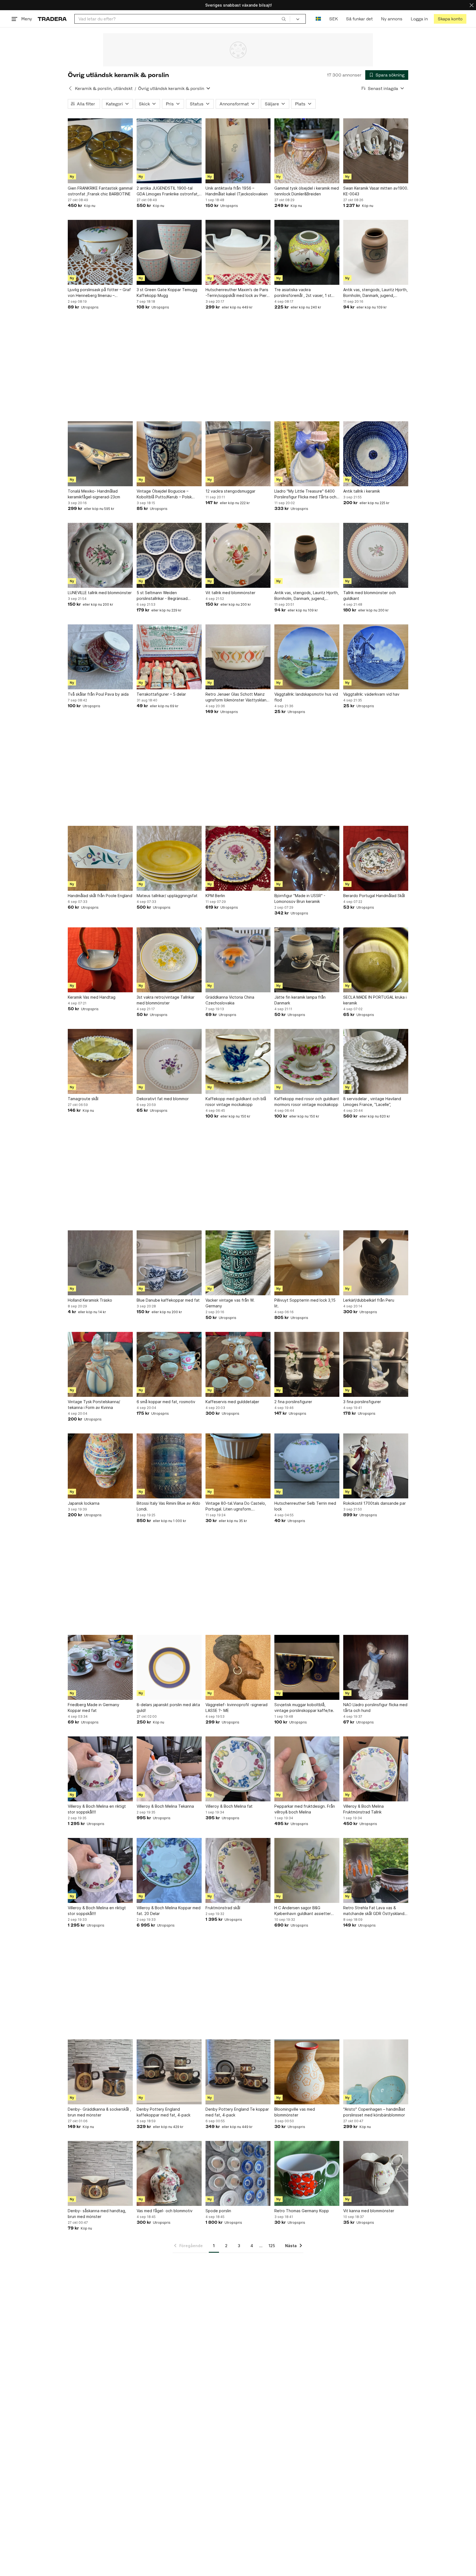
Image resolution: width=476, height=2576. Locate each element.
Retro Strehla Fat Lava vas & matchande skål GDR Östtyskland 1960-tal (374, 1911)
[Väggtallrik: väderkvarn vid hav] (376, 657)
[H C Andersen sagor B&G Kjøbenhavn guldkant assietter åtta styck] (307, 1870)
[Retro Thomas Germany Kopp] (307, 2173)
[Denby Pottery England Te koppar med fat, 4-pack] (238, 2072)
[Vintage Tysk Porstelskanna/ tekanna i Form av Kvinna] (100, 1364)
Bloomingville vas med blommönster (295, 2112)
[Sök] (284, 19)
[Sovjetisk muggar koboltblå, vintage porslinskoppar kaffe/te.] (307, 1667)
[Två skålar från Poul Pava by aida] (100, 657)
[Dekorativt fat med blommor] (169, 1061)
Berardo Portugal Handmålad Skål (374, 896)
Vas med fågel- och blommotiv (165, 2211)
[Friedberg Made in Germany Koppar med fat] (100, 1667)
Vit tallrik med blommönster (230, 593)
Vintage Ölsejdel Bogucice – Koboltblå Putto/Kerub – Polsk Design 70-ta (164, 494)
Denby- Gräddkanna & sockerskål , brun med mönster (99, 2112)
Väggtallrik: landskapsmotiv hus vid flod (306, 697)
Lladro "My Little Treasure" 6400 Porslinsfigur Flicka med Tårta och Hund (305, 494)
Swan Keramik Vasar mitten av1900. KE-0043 (376, 191)
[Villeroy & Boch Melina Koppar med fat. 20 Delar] (169, 1870)
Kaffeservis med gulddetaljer (232, 1402)
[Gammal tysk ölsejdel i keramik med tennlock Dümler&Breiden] (307, 151)
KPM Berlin (215, 896)
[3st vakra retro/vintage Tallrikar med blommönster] (169, 960)
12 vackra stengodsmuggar (230, 491)
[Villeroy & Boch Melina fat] (238, 1769)
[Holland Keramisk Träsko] (100, 1263)
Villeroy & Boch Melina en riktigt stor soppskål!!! (97, 1809)
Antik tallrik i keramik (362, 491)
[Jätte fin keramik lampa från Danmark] (307, 960)
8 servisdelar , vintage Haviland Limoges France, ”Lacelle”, (372, 1102)
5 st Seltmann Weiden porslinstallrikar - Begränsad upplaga (162, 596)
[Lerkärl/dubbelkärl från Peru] (376, 1263)
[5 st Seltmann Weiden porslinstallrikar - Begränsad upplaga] (169, 555)
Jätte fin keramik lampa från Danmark (300, 1000)
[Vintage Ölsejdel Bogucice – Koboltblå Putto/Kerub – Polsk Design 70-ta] (169, 454)
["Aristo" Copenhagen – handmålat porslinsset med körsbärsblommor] (376, 2072)
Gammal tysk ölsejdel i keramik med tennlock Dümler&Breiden (307, 191)
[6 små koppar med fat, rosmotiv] (169, 1364)
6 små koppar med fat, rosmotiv (166, 1402)
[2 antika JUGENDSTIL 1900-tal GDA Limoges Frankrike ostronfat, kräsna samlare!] (169, 151)
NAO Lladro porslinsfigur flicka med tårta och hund (375, 1708)
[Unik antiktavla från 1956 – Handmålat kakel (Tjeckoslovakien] (238, 151)
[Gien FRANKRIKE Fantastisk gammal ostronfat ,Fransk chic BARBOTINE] (100, 151)
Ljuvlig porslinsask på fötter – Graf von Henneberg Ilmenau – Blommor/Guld (99, 293)
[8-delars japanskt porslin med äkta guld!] (169, 1667)
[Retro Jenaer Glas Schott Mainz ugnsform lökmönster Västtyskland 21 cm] (238, 657)
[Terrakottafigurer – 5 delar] (169, 657)
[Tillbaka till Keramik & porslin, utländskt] (70, 88)
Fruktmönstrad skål (223, 1908)
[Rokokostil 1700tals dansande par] (376, 1466)
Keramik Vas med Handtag (92, 997)
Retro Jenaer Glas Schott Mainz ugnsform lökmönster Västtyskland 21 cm (237, 697)
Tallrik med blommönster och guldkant (370, 595)
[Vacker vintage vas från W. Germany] (238, 1263)
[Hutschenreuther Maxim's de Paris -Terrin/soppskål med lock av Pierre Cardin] (238, 252)
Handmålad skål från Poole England (100, 896)
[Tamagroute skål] (100, 1061)
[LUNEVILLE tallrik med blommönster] (100, 555)
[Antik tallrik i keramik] (376, 454)
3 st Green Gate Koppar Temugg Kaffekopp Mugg (167, 293)
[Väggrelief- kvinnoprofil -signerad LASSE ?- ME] (238, 1667)
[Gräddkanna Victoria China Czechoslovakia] (238, 960)
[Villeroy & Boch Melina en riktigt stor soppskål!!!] (100, 1769)
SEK (333, 19)
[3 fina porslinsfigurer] (376, 1364)
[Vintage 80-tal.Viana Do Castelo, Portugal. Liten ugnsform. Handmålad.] (238, 1466)
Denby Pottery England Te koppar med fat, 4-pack (237, 2112)
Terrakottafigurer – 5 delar (161, 694)
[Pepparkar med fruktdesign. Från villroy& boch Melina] (307, 1769)
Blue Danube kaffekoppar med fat (168, 1300)
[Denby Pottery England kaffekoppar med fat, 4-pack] (169, 2072)
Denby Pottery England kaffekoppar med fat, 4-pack (163, 2112)
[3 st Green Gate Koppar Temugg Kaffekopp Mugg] (169, 252)
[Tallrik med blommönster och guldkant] (376, 555)
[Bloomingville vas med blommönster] (307, 2072)
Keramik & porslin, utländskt (104, 88)
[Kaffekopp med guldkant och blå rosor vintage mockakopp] (238, 1061)
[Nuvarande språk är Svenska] (318, 19)
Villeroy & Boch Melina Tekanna (165, 1806)
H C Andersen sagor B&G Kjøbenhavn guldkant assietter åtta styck (303, 1911)
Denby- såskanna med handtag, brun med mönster (97, 2214)
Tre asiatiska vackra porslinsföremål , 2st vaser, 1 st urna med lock (303, 293)
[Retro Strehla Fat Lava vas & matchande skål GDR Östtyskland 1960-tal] (376, 1870)
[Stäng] (472, 5)
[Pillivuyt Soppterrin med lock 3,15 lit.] (307, 1263)
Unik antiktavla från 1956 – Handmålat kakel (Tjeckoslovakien (237, 191)
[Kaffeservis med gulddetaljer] (238, 1364)
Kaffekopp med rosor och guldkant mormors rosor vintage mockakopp (307, 1102)
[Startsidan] (52, 19)
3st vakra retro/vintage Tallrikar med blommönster (166, 1000)
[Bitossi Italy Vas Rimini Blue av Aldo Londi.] (169, 1466)
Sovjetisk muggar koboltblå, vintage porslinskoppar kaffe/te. (304, 1708)
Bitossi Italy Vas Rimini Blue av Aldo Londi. (168, 1506)
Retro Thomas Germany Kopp (302, 2211)
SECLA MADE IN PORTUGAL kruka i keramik (375, 1000)
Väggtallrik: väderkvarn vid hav (371, 694)
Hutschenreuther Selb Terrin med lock (305, 1506)
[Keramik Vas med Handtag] (100, 960)
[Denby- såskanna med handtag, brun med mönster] (100, 2173)
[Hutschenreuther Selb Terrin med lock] (307, 1466)
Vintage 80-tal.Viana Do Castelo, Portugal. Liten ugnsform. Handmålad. (236, 1506)
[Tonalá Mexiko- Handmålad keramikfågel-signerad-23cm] (100, 454)
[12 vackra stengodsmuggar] (238, 454)
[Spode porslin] (238, 2173)
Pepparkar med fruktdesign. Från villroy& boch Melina (305, 1809)
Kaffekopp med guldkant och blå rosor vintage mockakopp (236, 1102)
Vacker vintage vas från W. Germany (230, 1303)
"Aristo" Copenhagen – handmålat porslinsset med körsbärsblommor (374, 2112)
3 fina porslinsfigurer (362, 1402)
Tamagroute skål (83, 1099)
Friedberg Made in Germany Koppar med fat (94, 1708)
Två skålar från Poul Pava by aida (98, 694)
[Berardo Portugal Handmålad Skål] (376, 858)
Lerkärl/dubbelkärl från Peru (369, 1300)
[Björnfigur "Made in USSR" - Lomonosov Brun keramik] (307, 858)
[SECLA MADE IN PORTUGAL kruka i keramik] (376, 960)
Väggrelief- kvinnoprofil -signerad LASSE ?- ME (236, 1708)
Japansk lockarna (84, 1503)
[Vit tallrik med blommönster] (238, 555)
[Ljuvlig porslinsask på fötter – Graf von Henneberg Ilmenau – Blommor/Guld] (100, 252)
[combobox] (182, 19)
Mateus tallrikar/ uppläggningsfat (167, 896)
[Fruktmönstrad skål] (238, 1870)
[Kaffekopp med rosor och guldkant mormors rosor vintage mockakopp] (307, 1061)
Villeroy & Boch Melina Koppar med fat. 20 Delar (169, 1911)
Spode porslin (218, 2211)
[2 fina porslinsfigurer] (307, 1364)
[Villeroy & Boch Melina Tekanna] (169, 1769)
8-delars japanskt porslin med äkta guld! (168, 1708)
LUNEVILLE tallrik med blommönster (100, 593)
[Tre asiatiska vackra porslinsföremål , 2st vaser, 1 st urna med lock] (307, 252)
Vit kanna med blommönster (369, 2211)
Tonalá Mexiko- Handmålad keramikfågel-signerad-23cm (94, 494)
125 (272, 2246)
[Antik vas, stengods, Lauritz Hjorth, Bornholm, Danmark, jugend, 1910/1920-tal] (376, 252)
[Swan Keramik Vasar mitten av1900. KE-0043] (376, 151)
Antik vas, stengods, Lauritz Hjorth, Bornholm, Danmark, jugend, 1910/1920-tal (375, 293)
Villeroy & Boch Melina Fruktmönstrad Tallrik (363, 1809)
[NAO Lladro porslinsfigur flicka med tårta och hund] (376, 1667)
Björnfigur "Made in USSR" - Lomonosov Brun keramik (300, 898)
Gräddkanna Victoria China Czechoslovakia (230, 1000)
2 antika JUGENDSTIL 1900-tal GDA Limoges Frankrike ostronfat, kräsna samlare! (168, 191)
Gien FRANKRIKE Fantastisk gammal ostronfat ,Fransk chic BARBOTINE (100, 191)
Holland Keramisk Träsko (90, 1300)
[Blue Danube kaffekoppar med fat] (169, 1263)
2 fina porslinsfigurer (293, 1402)
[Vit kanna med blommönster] (376, 2173)
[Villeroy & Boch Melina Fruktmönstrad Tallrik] (376, 1769)
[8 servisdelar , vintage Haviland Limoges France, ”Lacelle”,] (376, 1061)
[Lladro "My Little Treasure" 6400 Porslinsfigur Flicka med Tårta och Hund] (307, 454)
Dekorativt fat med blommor (163, 1099)
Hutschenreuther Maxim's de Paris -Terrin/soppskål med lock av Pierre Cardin (238, 293)
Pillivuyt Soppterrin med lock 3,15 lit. (305, 1303)
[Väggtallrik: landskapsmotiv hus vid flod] (307, 657)
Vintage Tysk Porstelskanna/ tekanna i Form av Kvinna (94, 1405)
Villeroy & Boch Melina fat (229, 1806)
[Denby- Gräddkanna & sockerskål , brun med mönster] (100, 2072)
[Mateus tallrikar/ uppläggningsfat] (169, 858)
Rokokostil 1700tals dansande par (374, 1503)
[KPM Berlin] (238, 858)
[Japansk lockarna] (100, 1466)
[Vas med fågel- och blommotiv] (169, 2173)
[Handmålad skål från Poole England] (100, 858)
